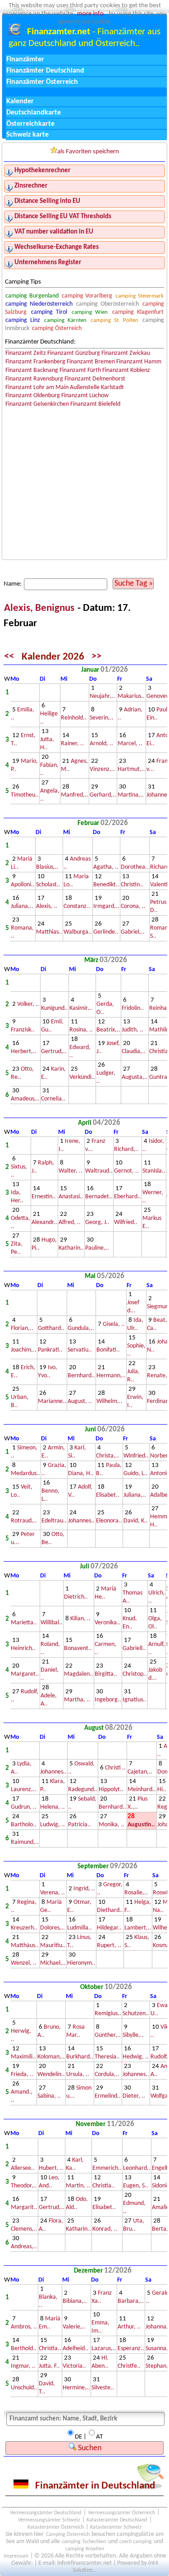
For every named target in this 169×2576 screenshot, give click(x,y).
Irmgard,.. (106, 906)
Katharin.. (71, 1248)
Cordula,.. (107, 2074)
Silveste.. (103, 2388)
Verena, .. (53, 1893)
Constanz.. (77, 906)
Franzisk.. (23, 1030)
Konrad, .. (105, 2229)
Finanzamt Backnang (32, 370)
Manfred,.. (75, 795)
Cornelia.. (53, 1099)
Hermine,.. (76, 2388)
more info (90, 14)
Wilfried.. (126, 1222)
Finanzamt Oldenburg (33, 396)
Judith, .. (132, 1030)
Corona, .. (133, 906)
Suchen (89, 2448)
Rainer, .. (72, 744)
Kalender (20, 101)
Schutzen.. (136, 2014)
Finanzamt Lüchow (85, 396)
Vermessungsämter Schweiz (49, 2520)
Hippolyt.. (111, 1790)
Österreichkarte (30, 124)
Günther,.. (108, 2035)
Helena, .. (53, 1807)
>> (96, 657)
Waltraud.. (99, 1171)
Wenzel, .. (24, 1963)
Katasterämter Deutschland (117, 2520)
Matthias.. (49, 932)
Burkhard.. (80, 2057)
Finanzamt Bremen (91, 362)
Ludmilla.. (80, 1928)
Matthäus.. (25, 1946)
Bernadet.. (99, 1197)
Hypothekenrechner (42, 171)
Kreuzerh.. (24, 1928)
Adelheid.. (75, 2349)
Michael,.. (53, 1963)
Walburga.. (78, 932)
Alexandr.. (44, 1222)
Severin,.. (102, 718)
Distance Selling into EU (47, 201)
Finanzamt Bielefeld (95, 404)
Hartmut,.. (131, 769)
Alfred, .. (70, 1222)
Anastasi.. (71, 1197)
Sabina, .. (49, 2096)
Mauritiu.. (53, 1946)
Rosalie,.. (136, 1893)
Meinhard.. (142, 1790)
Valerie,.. (74, 2327)
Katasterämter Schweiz (116, 2527)
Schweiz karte (27, 135)
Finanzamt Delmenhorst (95, 379)
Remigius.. (108, 2014)
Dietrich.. (76, 1597)
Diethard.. (110, 1910)
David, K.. (136, 1521)
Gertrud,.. (54, 1052)
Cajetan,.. (140, 1772)
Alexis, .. (47, 906)
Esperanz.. (131, 2349)
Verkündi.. (82, 1077)
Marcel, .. (130, 744)
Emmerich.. (107, 2168)
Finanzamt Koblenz (126, 370)
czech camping (136, 2542)
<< (9, 657)
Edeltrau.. (54, 1521)
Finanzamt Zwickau (126, 353)
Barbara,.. (131, 2301)
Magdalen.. (79, 1674)
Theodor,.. (24, 2186)
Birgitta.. (106, 1674)
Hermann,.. (111, 1376)
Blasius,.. (47, 867)
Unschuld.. (24, 2388)
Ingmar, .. (23, 2366)
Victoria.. (74, 2366)
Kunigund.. (55, 1008)
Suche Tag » (134, 584)
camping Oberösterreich (107, 304)
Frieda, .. (22, 2074)
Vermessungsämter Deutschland (46, 2513)
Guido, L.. (136, 1474)
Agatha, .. (106, 867)
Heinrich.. (23, 1648)
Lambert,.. (138, 1928)
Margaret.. (25, 1674)
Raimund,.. (25, 1842)
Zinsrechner (31, 186)
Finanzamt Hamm (139, 362)
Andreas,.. (24, 2247)
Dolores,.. (53, 1928)
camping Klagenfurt (138, 312)
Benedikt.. (106, 885)
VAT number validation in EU (54, 232)
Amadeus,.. (25, 1099)
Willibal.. (52, 1623)
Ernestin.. (44, 1197)
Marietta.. (24, 1623)
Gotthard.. (51, 1328)
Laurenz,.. (24, 1790)
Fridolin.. (133, 1008)
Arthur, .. (129, 2327)
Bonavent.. (78, 1648)
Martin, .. (78, 2186)
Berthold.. (24, 2349)
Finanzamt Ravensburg (34, 379)
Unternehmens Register (48, 263)
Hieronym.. (81, 1963)
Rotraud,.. (24, 1521)
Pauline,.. (97, 1248)
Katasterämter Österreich (56, 2527)
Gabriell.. (134, 1648)
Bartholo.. (24, 1825)
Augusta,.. (135, 1077)
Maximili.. (23, 2057)
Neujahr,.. (102, 696)
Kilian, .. (80, 1619)
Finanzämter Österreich (42, 82)
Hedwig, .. (136, 2057)
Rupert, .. (109, 1946)
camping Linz (23, 320)
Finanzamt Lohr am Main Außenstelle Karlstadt (65, 387)
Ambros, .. (24, 2327)
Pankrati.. (50, 1350)
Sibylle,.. (133, 2035)
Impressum (16, 2556)
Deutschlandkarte (34, 113)
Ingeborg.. (108, 1700)
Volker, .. (28, 1004)
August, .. (80, 1401)
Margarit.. (24, 2207)
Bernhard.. (81, 1376)
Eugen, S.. (136, 2186)
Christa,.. (107, 1456)
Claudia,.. (134, 1052)
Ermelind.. (108, 2096)
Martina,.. (131, 795)
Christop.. (135, 1674)
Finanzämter (25, 60)
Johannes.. (81, 1521)
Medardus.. (25, 1474)
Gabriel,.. (133, 932)
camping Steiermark (139, 296)
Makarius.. (131, 696)
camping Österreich (57, 328)
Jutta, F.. (49, 2366)
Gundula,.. (81, 1328)
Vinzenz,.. (102, 769)
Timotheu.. (25, 795)
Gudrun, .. (24, 1807)
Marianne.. (52, 1401)
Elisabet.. (108, 1495)
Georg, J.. (97, 1222)
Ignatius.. (135, 1700)
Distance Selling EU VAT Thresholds (63, 217)
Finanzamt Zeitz (26, 353)
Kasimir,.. (81, 1008)
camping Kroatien (85, 2549)
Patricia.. (80, 1825)
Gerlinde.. (106, 932)
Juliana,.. (22, 906)
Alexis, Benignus (40, 608)
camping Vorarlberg (87, 296)
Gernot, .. (126, 1171)
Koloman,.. (51, 2057)
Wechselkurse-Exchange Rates (57, 247)
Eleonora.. (109, 1521)
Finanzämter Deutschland (45, 71)
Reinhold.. (74, 718)
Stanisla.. (154, 1171)
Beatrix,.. (108, 1030)
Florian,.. (22, 1328)
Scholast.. (48, 885)
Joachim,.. (24, 1350)
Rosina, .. (81, 1030)
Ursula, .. (78, 2074)
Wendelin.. (51, 2074)
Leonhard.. (137, 2168)
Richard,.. (126, 1149)
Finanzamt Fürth (80, 370)
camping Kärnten (65, 320)
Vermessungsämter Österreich (121, 2513)
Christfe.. (129, 2366)
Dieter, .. (134, 2096)
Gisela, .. (114, 1324)
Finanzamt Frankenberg (35, 362)
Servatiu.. (80, 1350)
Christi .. (115, 1768)
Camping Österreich (68, 2535)
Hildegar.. (109, 1928)
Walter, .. (71, 1171)
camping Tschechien (84, 2542)
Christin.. (132, 885)
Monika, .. (112, 1825)
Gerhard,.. (103, 795)
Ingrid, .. (84, 1889)
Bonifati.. (108, 1350)
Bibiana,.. (75, 2301)
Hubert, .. (51, 2168)
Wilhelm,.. (110, 1401)
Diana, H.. (81, 1474)
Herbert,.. (24, 1052)
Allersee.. (23, 2168)
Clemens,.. (24, 2229)
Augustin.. (141, 1825)
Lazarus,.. (104, 2349)
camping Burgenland (32, 296)
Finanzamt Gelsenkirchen (37, 404)
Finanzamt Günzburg (74, 353)
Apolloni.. (23, 885)
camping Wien (90, 312)
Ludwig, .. (53, 1825)
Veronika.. (107, 1623)
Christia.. (104, 2186)
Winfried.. (136, 1456)
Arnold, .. (101, 744)
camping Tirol (49, 312)
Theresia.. (107, 2057)
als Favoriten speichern (88, 152)
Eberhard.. (128, 1197)
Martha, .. (77, 1700)
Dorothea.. (135, 867)
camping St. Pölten (114, 320)
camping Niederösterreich (39, 304)
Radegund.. (83, 1790)
